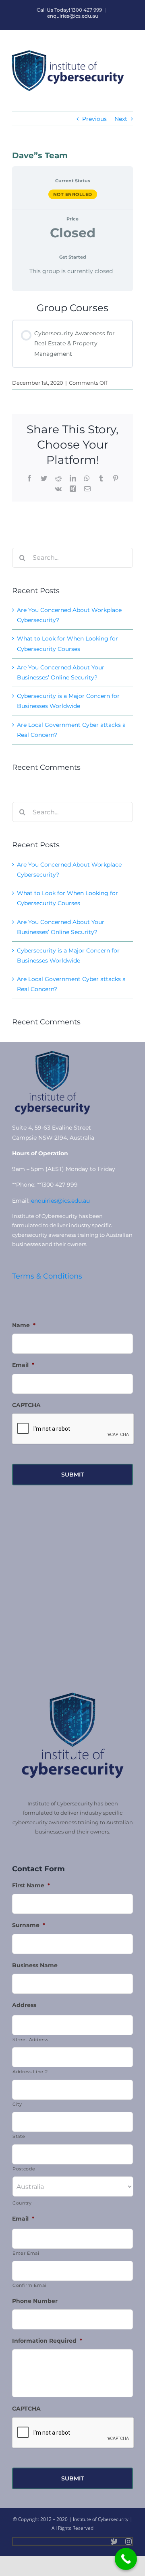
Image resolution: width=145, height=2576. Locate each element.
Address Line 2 (30, 2072)
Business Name (35, 1965)
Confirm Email (30, 2285)
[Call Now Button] (126, 2559)
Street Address (30, 2040)
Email (23, 1365)
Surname (29, 1925)
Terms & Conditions (47, 1276)
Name (24, 1325)
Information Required (47, 2341)
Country (22, 2203)
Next (121, 119)
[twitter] (114, 2541)
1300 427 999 (87, 10)
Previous (94, 119)
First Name (31, 1885)
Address (24, 2005)
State (19, 2136)
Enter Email (27, 2253)
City (17, 2104)
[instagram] (128, 2541)
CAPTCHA (26, 1405)
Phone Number (35, 2301)
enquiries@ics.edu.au (73, 16)
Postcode (24, 2169)
